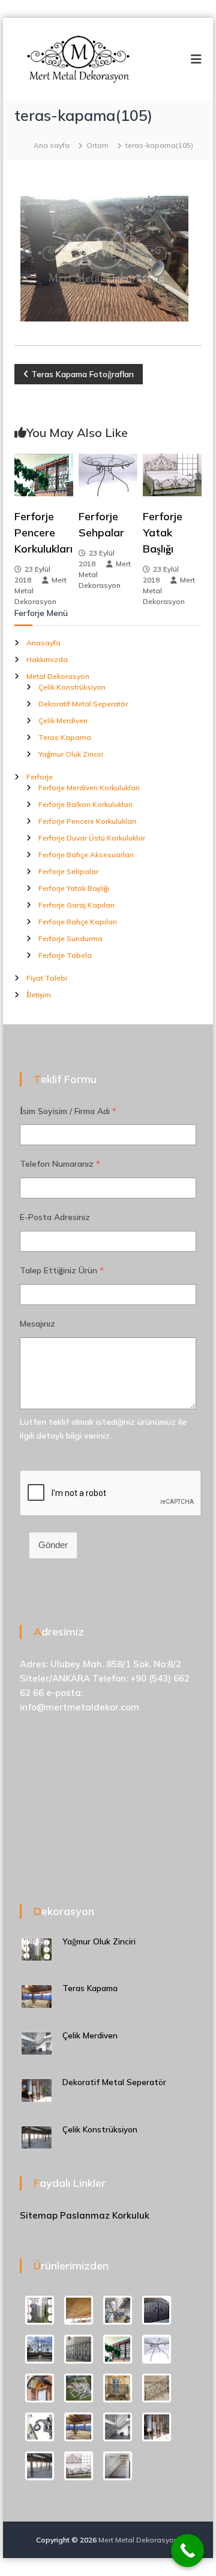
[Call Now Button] (187, 2551)
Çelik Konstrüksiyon (72, 687)
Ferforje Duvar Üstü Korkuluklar (92, 838)
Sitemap (39, 2215)
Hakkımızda (47, 659)
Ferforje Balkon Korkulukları (85, 804)
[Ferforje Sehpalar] (108, 474)
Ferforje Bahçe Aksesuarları (86, 855)
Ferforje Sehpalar (68, 871)
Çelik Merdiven (63, 720)
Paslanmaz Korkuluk (105, 2215)
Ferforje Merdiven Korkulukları (89, 788)
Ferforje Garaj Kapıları (76, 905)
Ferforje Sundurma (70, 938)
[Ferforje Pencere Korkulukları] (44, 474)
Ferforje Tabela (65, 955)
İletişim (39, 995)
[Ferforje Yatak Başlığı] (172, 474)
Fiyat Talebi (47, 978)
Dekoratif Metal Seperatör (83, 704)
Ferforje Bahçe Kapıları (78, 922)
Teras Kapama (65, 737)
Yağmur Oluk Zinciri (71, 754)
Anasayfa (43, 643)
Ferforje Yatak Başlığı (163, 533)
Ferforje (40, 777)
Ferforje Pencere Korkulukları (43, 533)
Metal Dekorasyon (58, 676)
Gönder (53, 1545)
